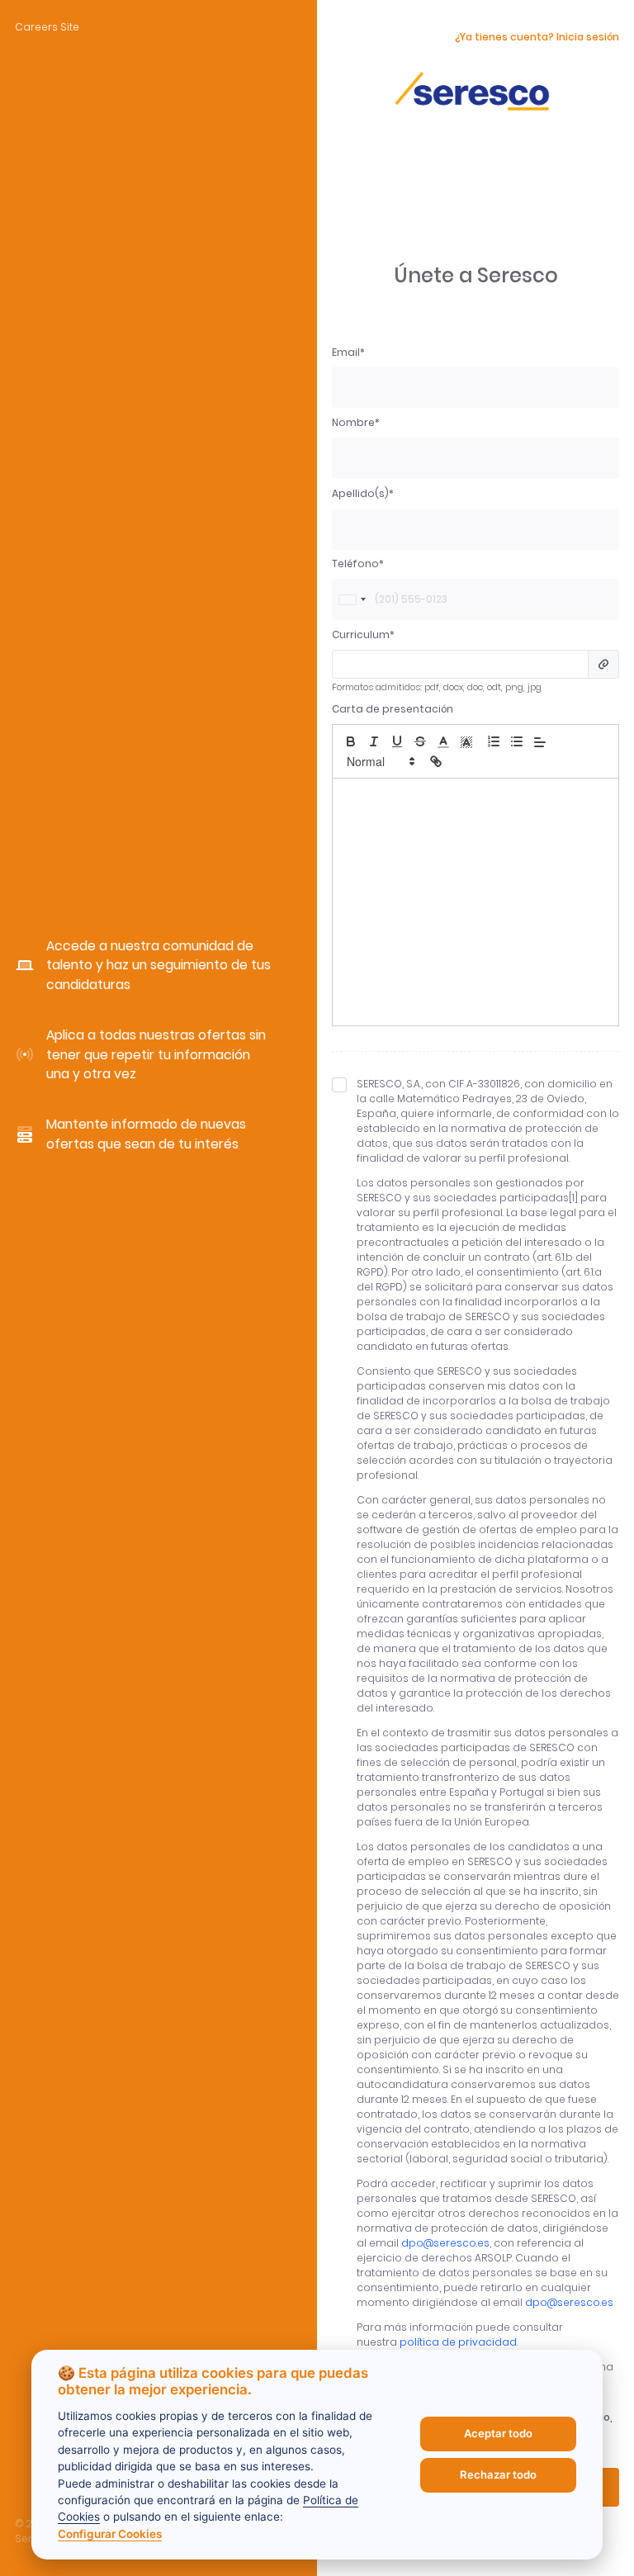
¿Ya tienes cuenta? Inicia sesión (537, 37)
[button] (443, 741)
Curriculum (361, 635)
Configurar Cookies (110, 2534)
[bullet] (517, 741)
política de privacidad (458, 2342)
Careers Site (47, 27)
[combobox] (352, 599)
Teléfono (355, 563)
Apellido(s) (360, 493)
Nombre (353, 422)
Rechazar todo (498, 2474)
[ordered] (494, 741)
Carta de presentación (393, 709)
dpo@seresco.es (445, 2243)
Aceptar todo (498, 2433)
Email (346, 352)
